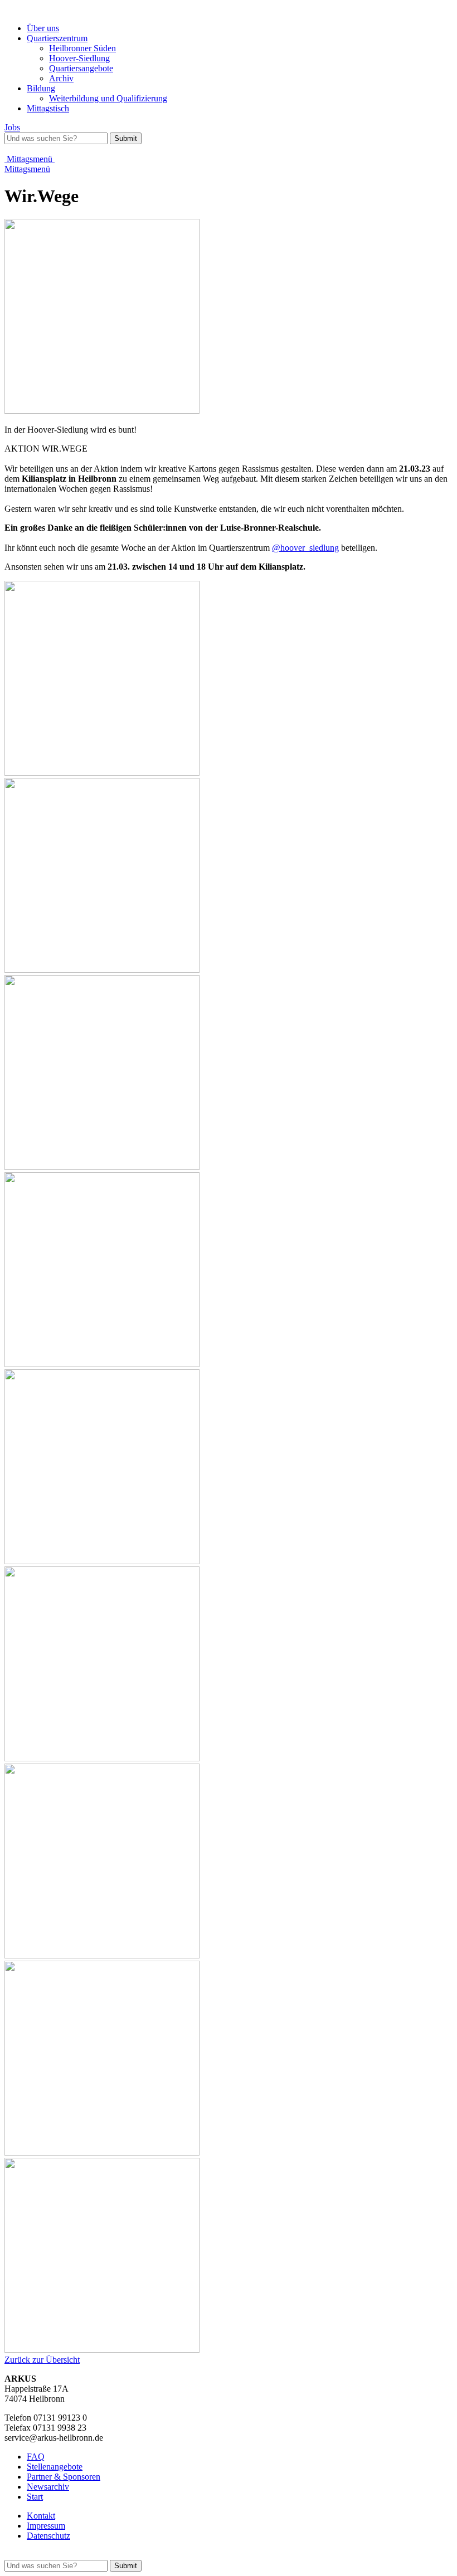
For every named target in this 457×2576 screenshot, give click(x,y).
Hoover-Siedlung (79, 58)
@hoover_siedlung (305, 548)
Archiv (61, 78)
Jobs (12, 127)
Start (35, 2497)
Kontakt (41, 2516)
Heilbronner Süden (82, 48)
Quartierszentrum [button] (57, 38)
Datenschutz (48, 2536)
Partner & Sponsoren (64, 2477)
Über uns (43, 28)
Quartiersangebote (81, 68)
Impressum (46, 2526)
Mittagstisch (48, 108)
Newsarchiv (48, 2487)
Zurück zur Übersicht (42, 2360)
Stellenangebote (55, 2467)
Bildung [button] (41, 88)
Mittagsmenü (30, 159)
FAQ (36, 2457)
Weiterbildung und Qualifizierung (108, 98)
